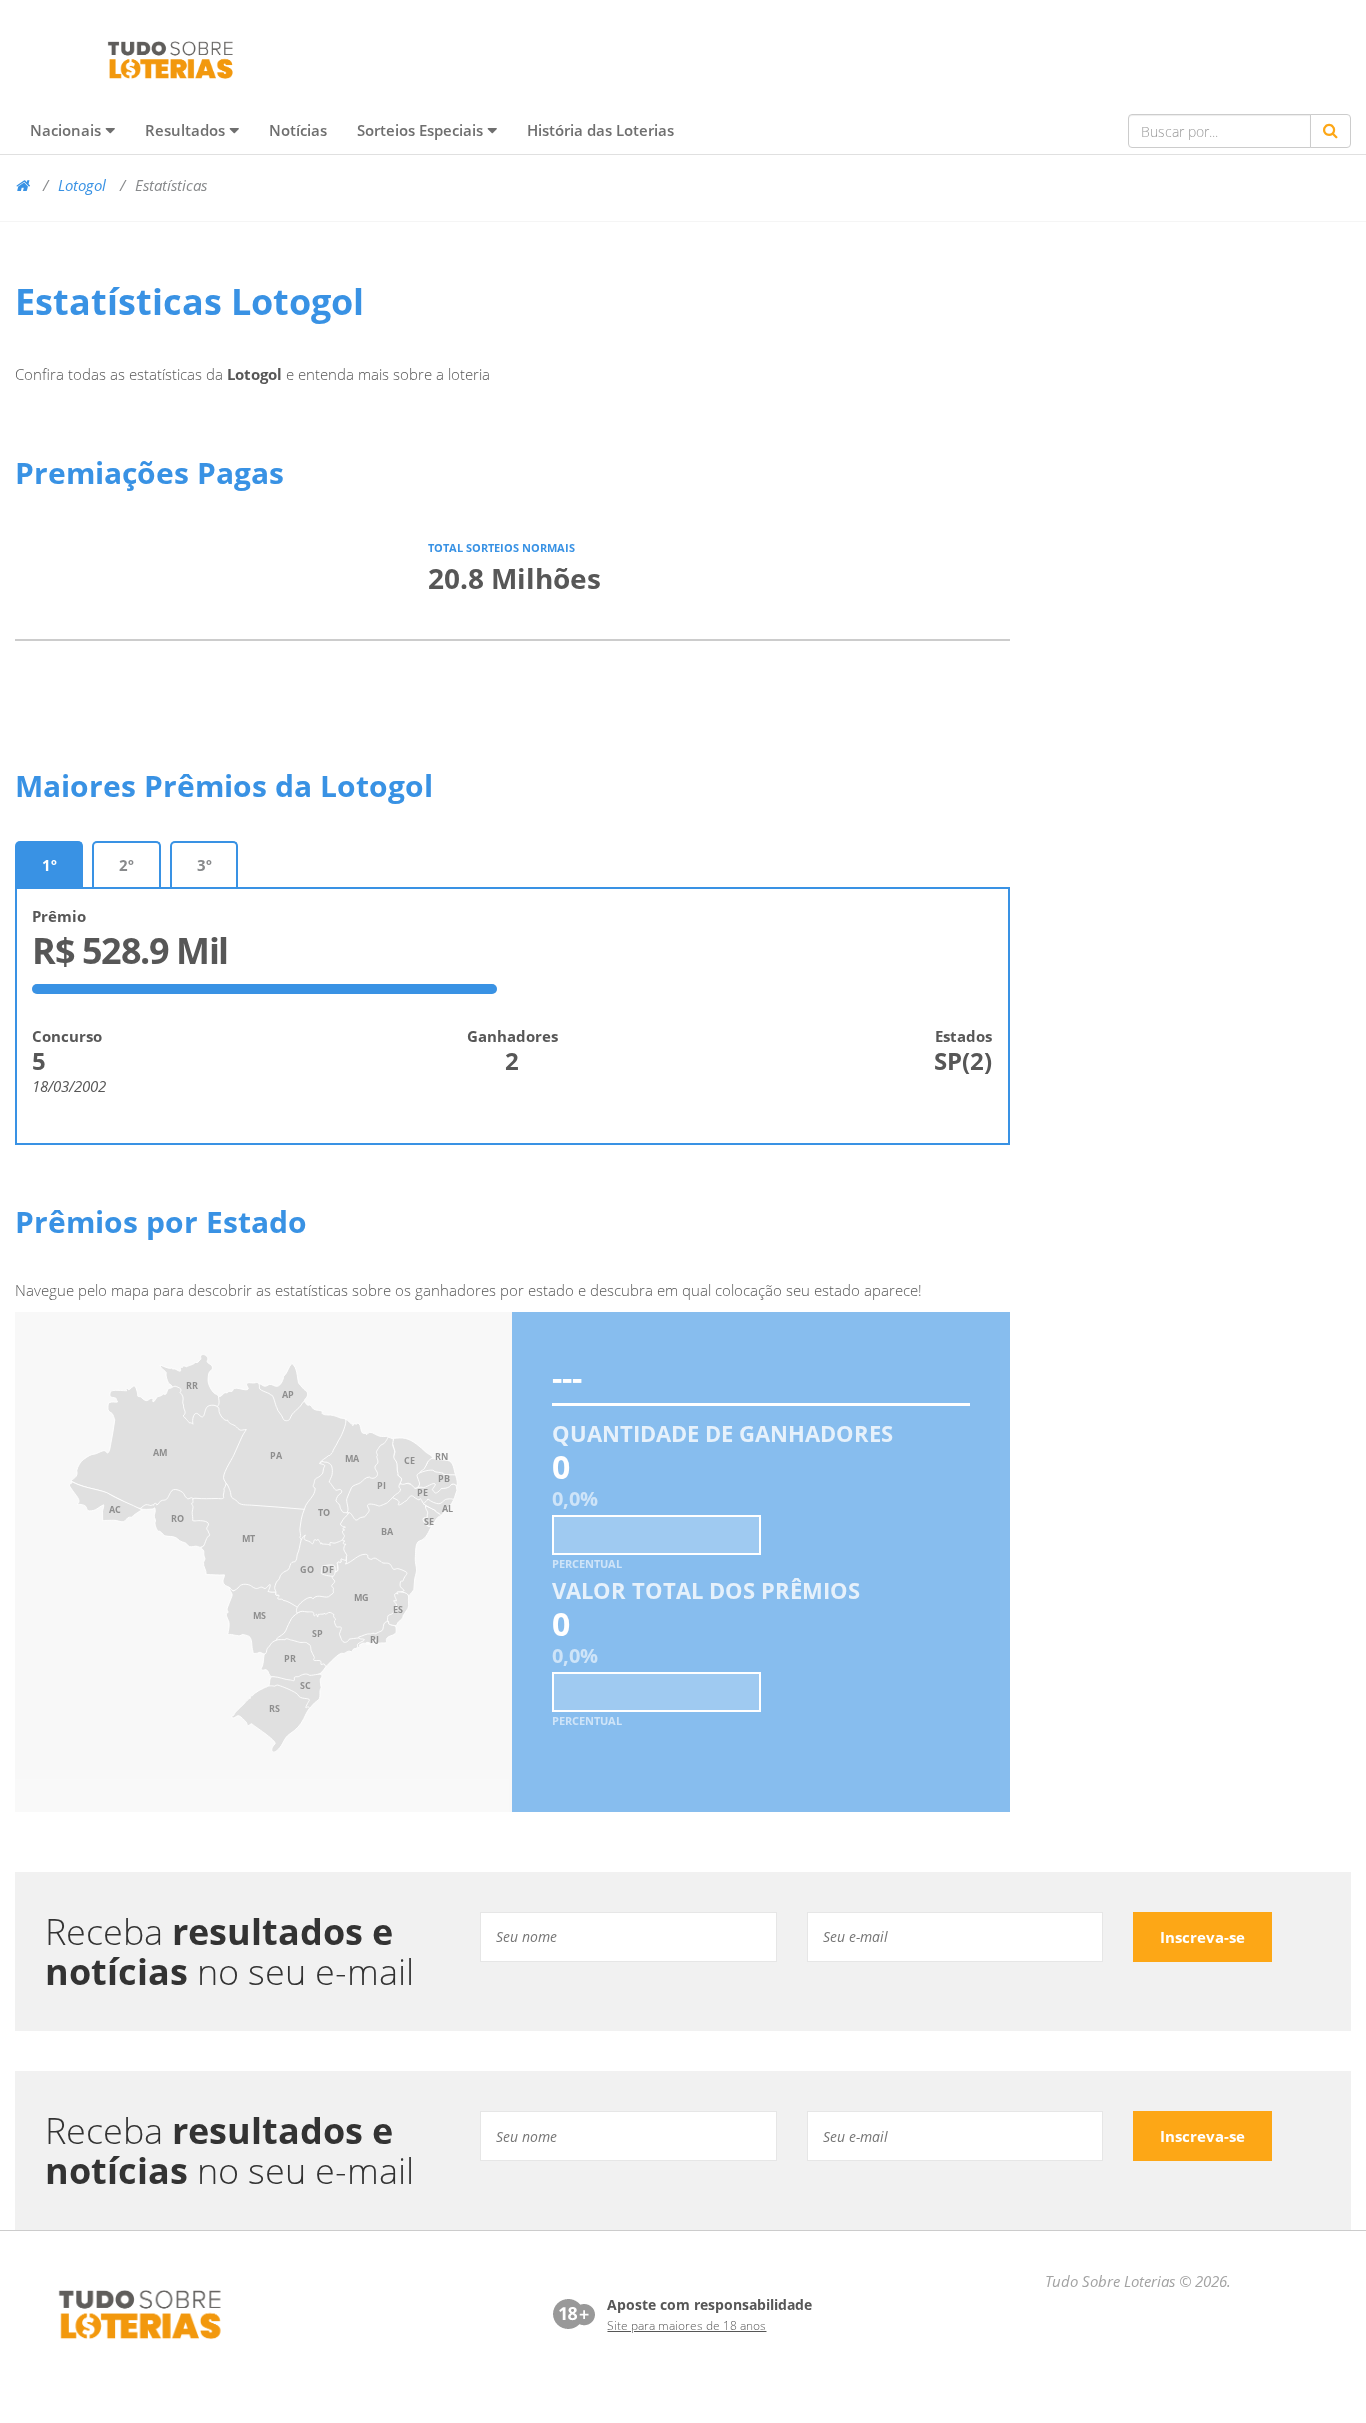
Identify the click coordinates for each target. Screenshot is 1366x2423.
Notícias (298, 130)
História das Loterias (600, 130)
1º (49, 865)
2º (126, 865)
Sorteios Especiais (420, 130)
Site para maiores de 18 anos (686, 2325)
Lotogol (82, 185)
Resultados (185, 130)
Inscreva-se (1202, 1937)
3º (204, 865)
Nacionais (65, 130)
